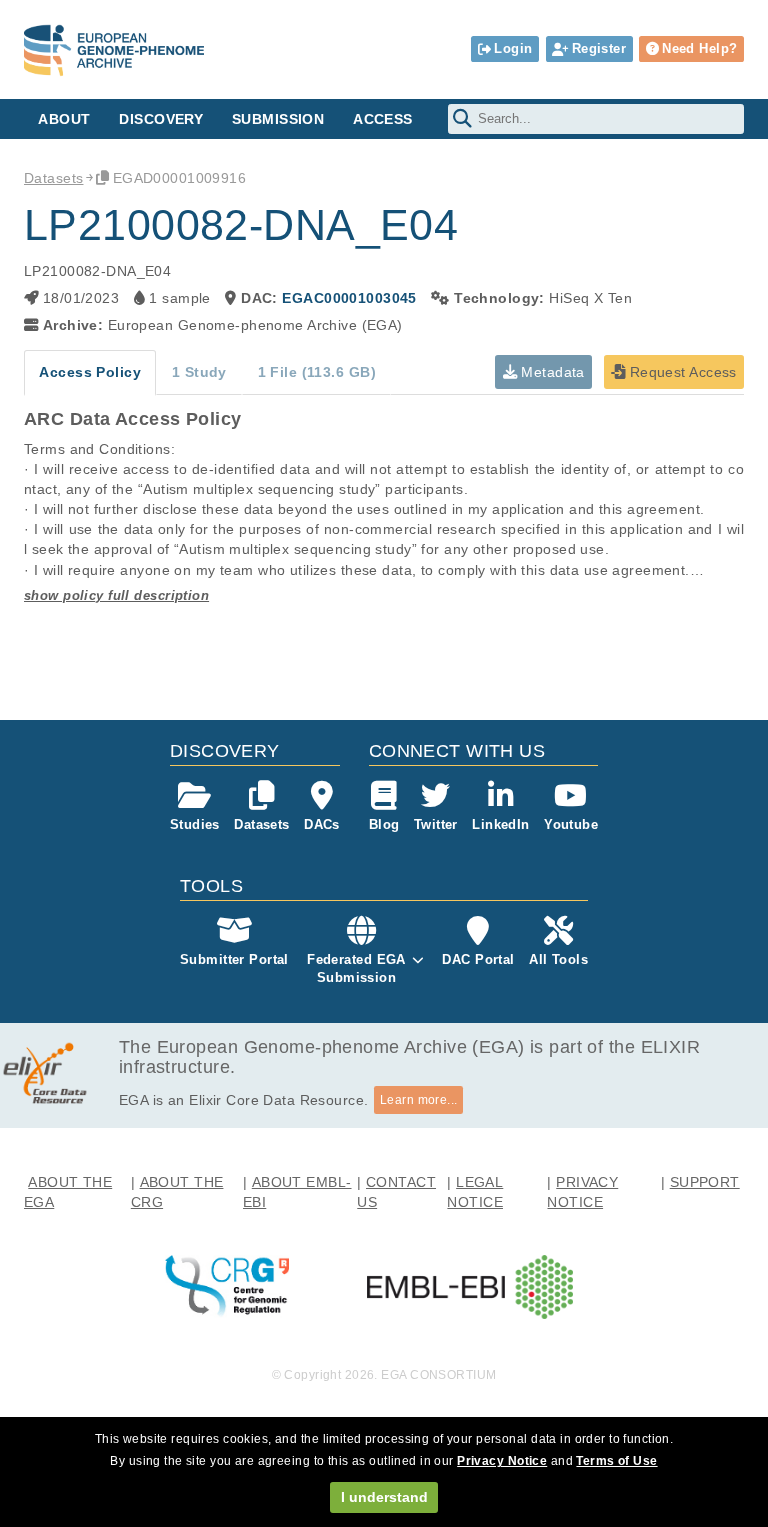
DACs (322, 824)
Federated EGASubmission (356, 968)
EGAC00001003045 (349, 298)
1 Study (199, 372)
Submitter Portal (234, 959)
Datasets (53, 178)
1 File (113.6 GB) (317, 372)
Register (599, 48)
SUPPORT (705, 1182)
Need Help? (699, 48)
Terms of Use (616, 1461)
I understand (384, 1497)
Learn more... (419, 1100)
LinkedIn (500, 824)
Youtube (571, 824)
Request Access (680, 372)
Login (513, 48)
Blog (384, 824)
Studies (195, 824)
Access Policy (90, 372)
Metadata (551, 372)
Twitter (436, 824)
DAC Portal (478, 959)
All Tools (558, 959)
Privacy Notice (502, 1461)
